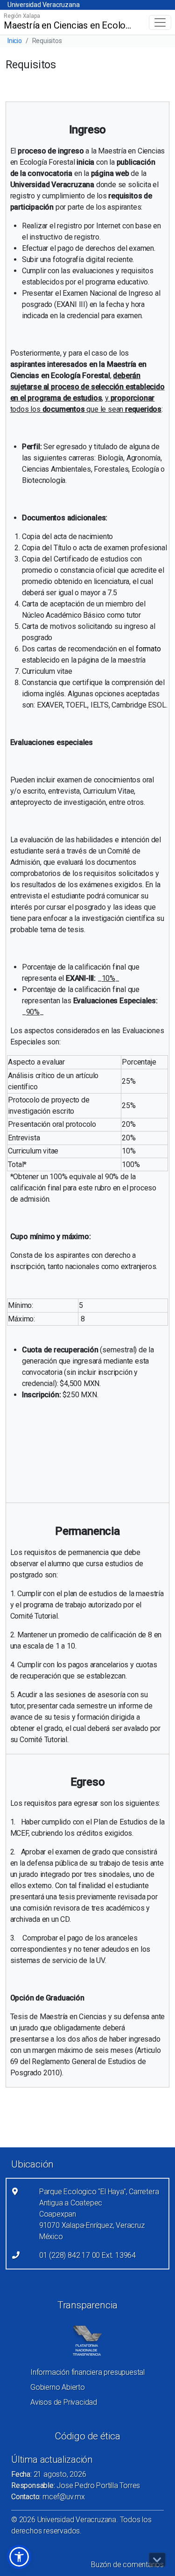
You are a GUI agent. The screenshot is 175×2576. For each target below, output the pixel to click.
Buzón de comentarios (127, 2565)
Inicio (15, 41)
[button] (19, 2557)
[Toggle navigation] (160, 22)
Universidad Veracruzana (43, 5)
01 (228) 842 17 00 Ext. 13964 (87, 2255)
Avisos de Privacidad (64, 2402)
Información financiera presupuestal (87, 2372)
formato (148, 649)
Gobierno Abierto (58, 2387)
